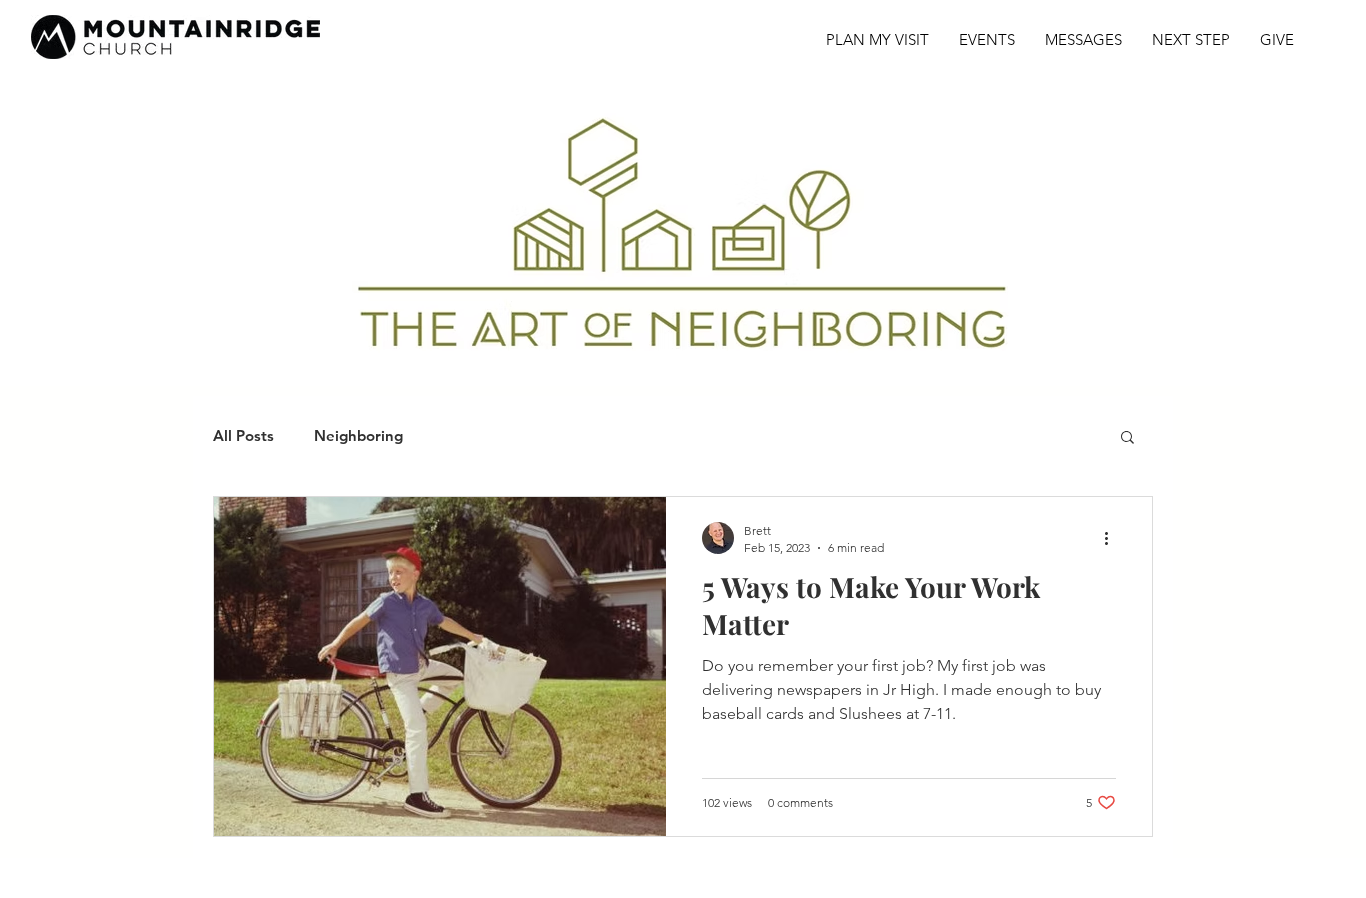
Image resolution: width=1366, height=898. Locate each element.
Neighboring (358, 436)
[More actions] (1113, 538)
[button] (1127, 438)
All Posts (243, 436)
